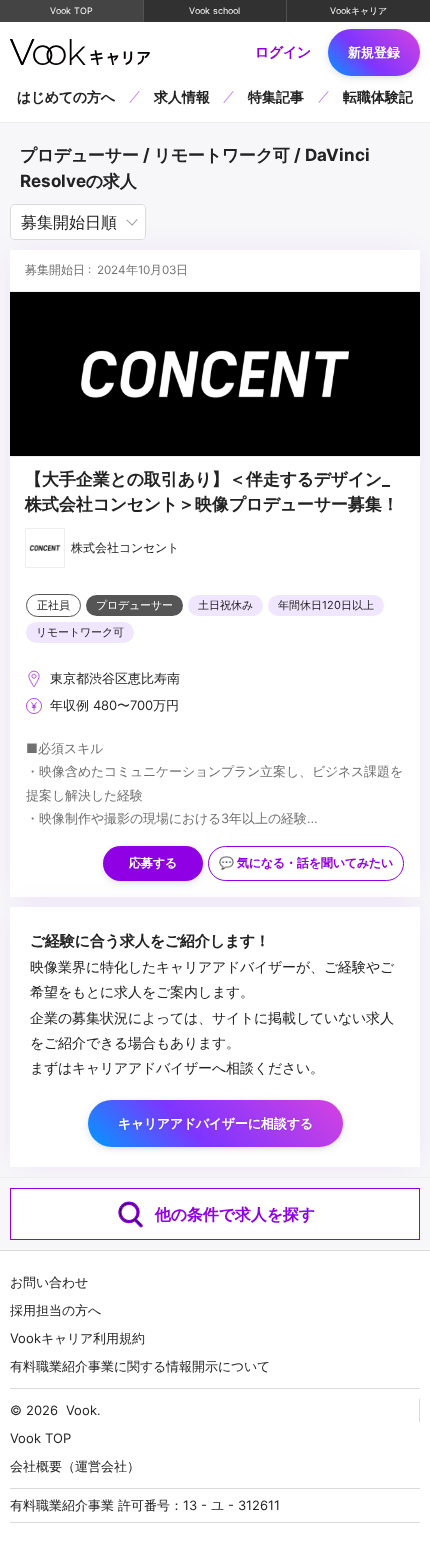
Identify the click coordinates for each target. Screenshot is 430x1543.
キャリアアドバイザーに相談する (215, 1123)
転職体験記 (378, 96)
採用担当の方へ (55, 1310)
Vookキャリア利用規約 (77, 1338)
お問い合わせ (49, 1282)
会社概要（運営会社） (75, 1466)
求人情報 (182, 96)
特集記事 (276, 96)
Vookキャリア (358, 10)
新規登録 (374, 52)
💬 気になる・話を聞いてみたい (306, 863)
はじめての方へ (66, 96)
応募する (153, 863)
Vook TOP (71, 10)
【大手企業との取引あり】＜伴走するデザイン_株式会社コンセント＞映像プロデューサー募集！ (212, 491)
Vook (81, 1410)
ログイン (283, 52)
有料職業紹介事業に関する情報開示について (140, 1366)
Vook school (214, 10)
